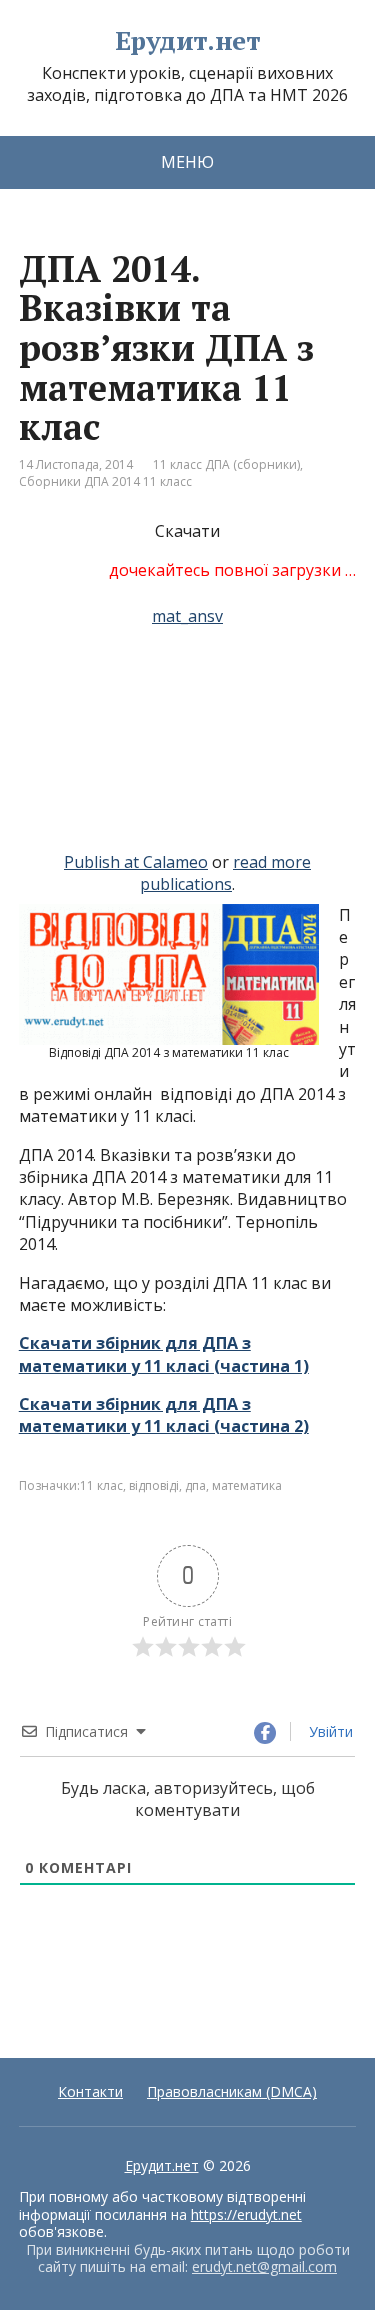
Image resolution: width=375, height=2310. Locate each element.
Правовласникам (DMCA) (232, 2091)
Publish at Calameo (136, 862)
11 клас (101, 1485)
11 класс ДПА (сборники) (226, 464)
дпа (195, 1485)
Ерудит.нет (188, 41)
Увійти (329, 1731)
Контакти (90, 2091)
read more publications (225, 873)
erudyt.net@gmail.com (264, 2266)
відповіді (154, 1485)
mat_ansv (187, 616)
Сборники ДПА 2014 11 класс (105, 481)
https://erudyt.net (246, 2214)
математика (247, 1485)
